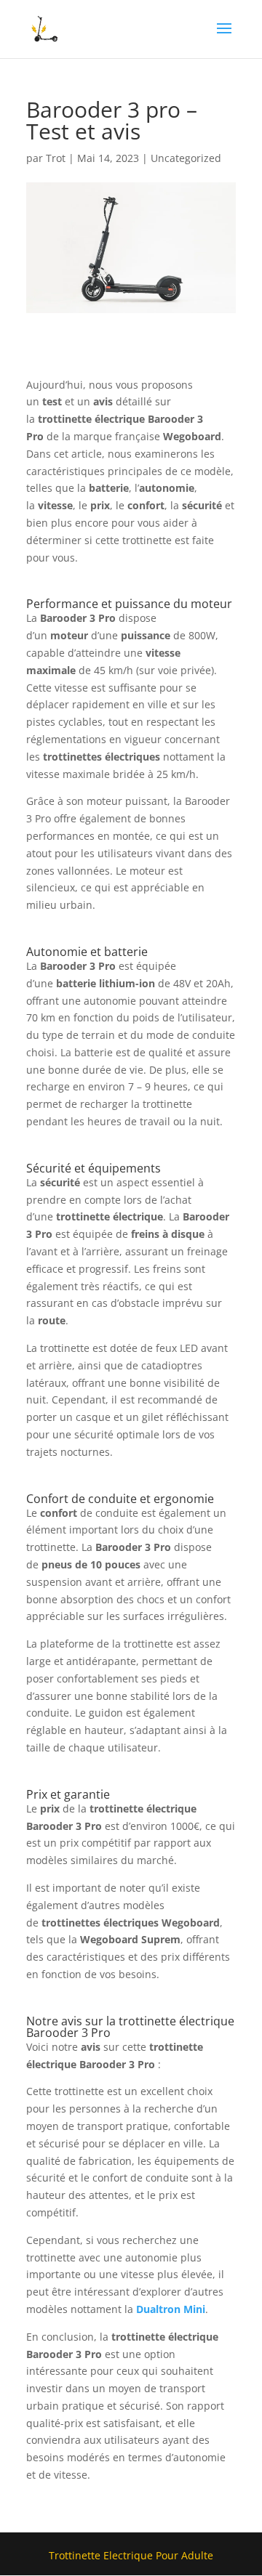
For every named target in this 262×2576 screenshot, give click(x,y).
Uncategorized (186, 158)
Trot (56, 158)
